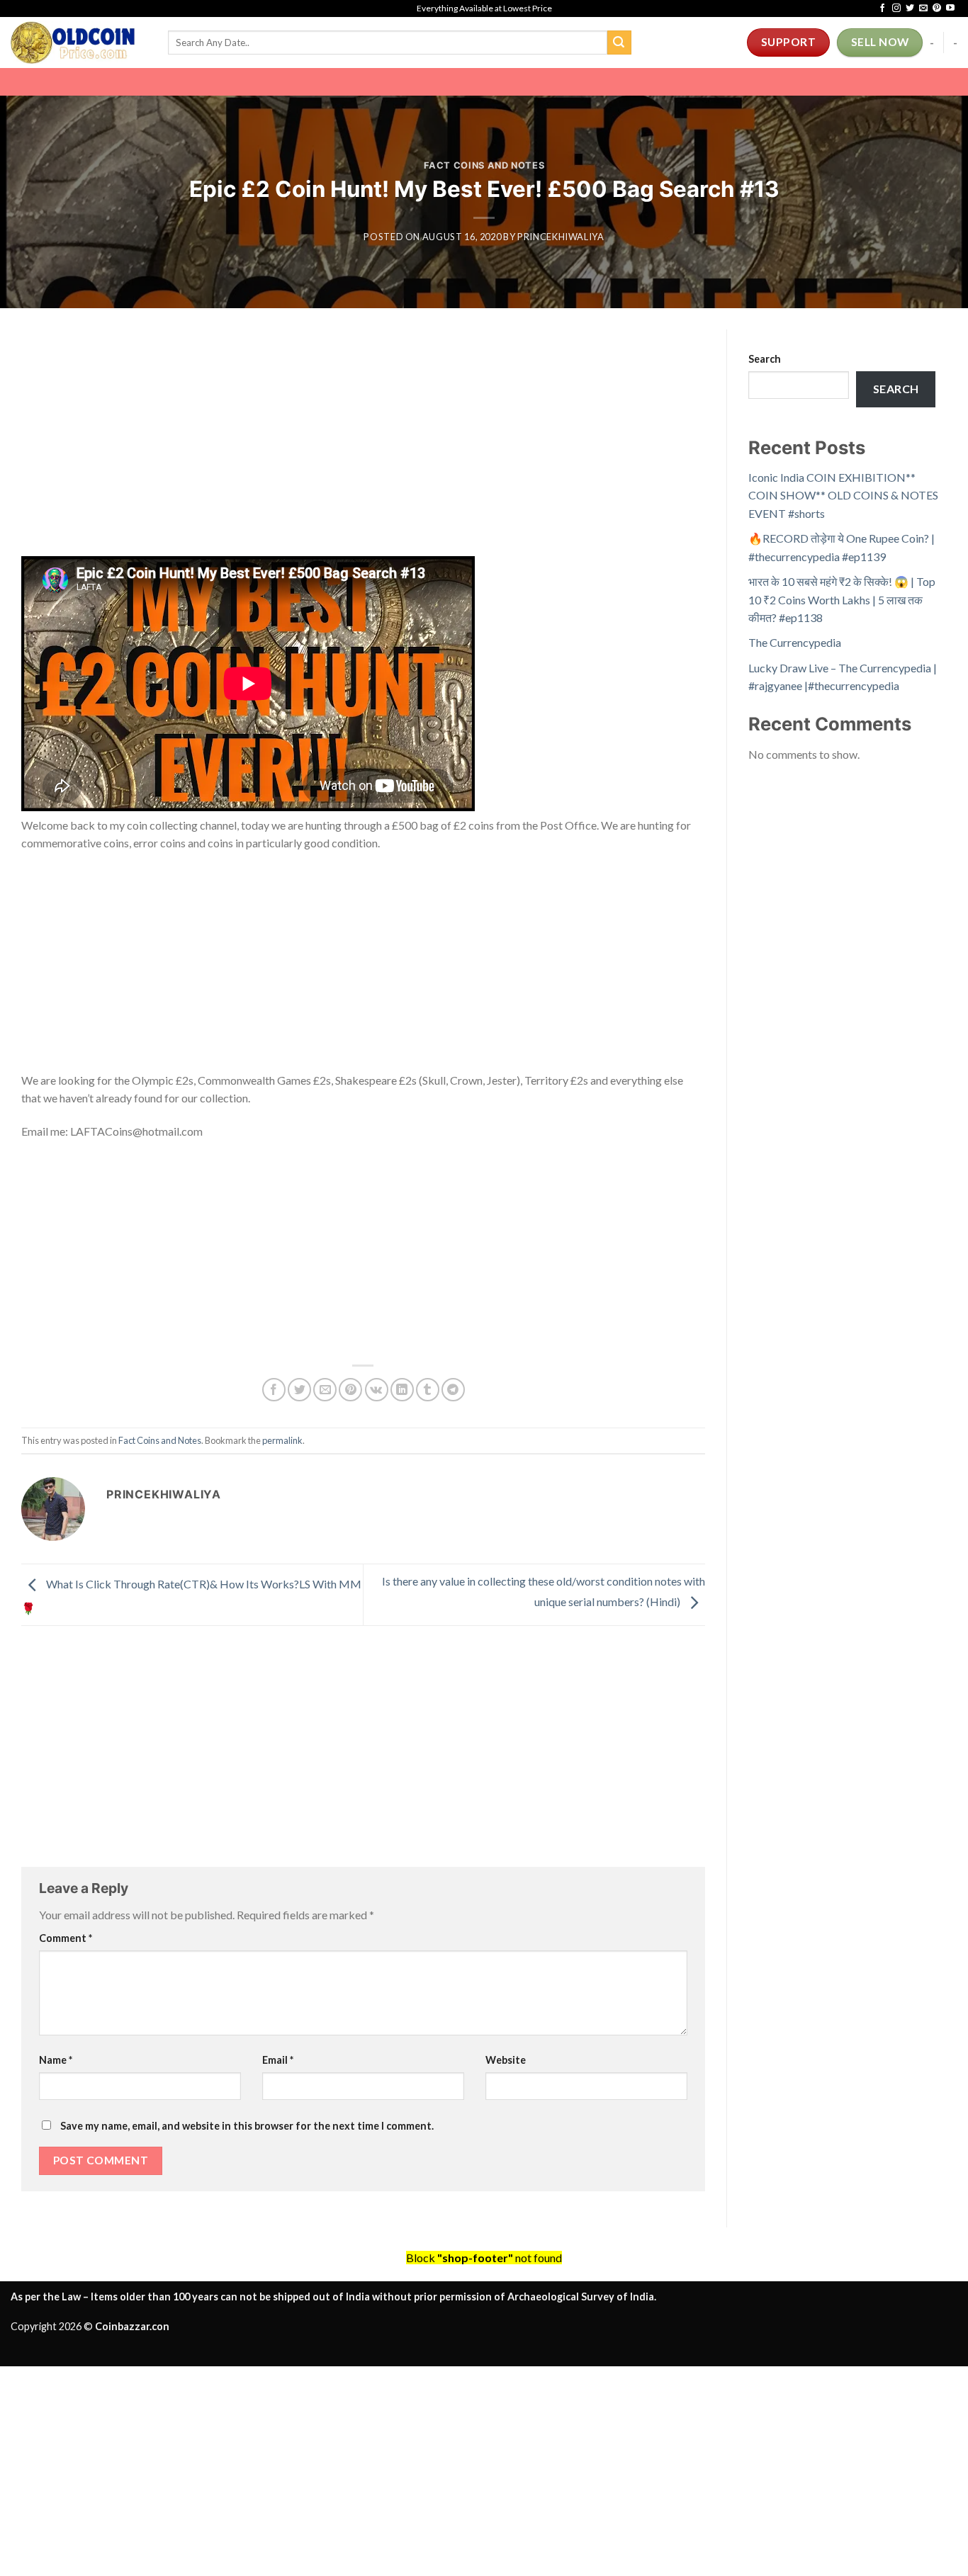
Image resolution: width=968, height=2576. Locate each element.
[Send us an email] (923, 9)
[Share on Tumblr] (428, 1390)
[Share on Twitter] (299, 1390)
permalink (282, 1440)
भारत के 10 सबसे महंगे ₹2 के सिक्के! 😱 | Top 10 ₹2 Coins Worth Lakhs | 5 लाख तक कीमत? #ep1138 (842, 599)
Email (278, 2060)
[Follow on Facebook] (882, 9)
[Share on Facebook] (274, 1390)
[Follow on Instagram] (896, 9)
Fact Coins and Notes (484, 165)
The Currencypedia (795, 642)
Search (765, 359)
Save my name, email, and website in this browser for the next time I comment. (247, 2126)
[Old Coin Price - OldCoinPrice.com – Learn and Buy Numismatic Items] (79, 43)
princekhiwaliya (561, 237)
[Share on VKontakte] (377, 1390)
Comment (66, 1938)
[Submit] (619, 43)
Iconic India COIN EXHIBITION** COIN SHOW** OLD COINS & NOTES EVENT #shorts (843, 495)
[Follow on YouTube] (950, 9)
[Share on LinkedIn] (402, 1390)
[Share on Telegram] (453, 1390)
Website (506, 2060)
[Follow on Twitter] (910, 9)
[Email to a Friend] (325, 1390)
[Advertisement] (363, 451)
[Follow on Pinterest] (937, 9)
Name (56, 2060)
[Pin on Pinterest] (350, 1390)
